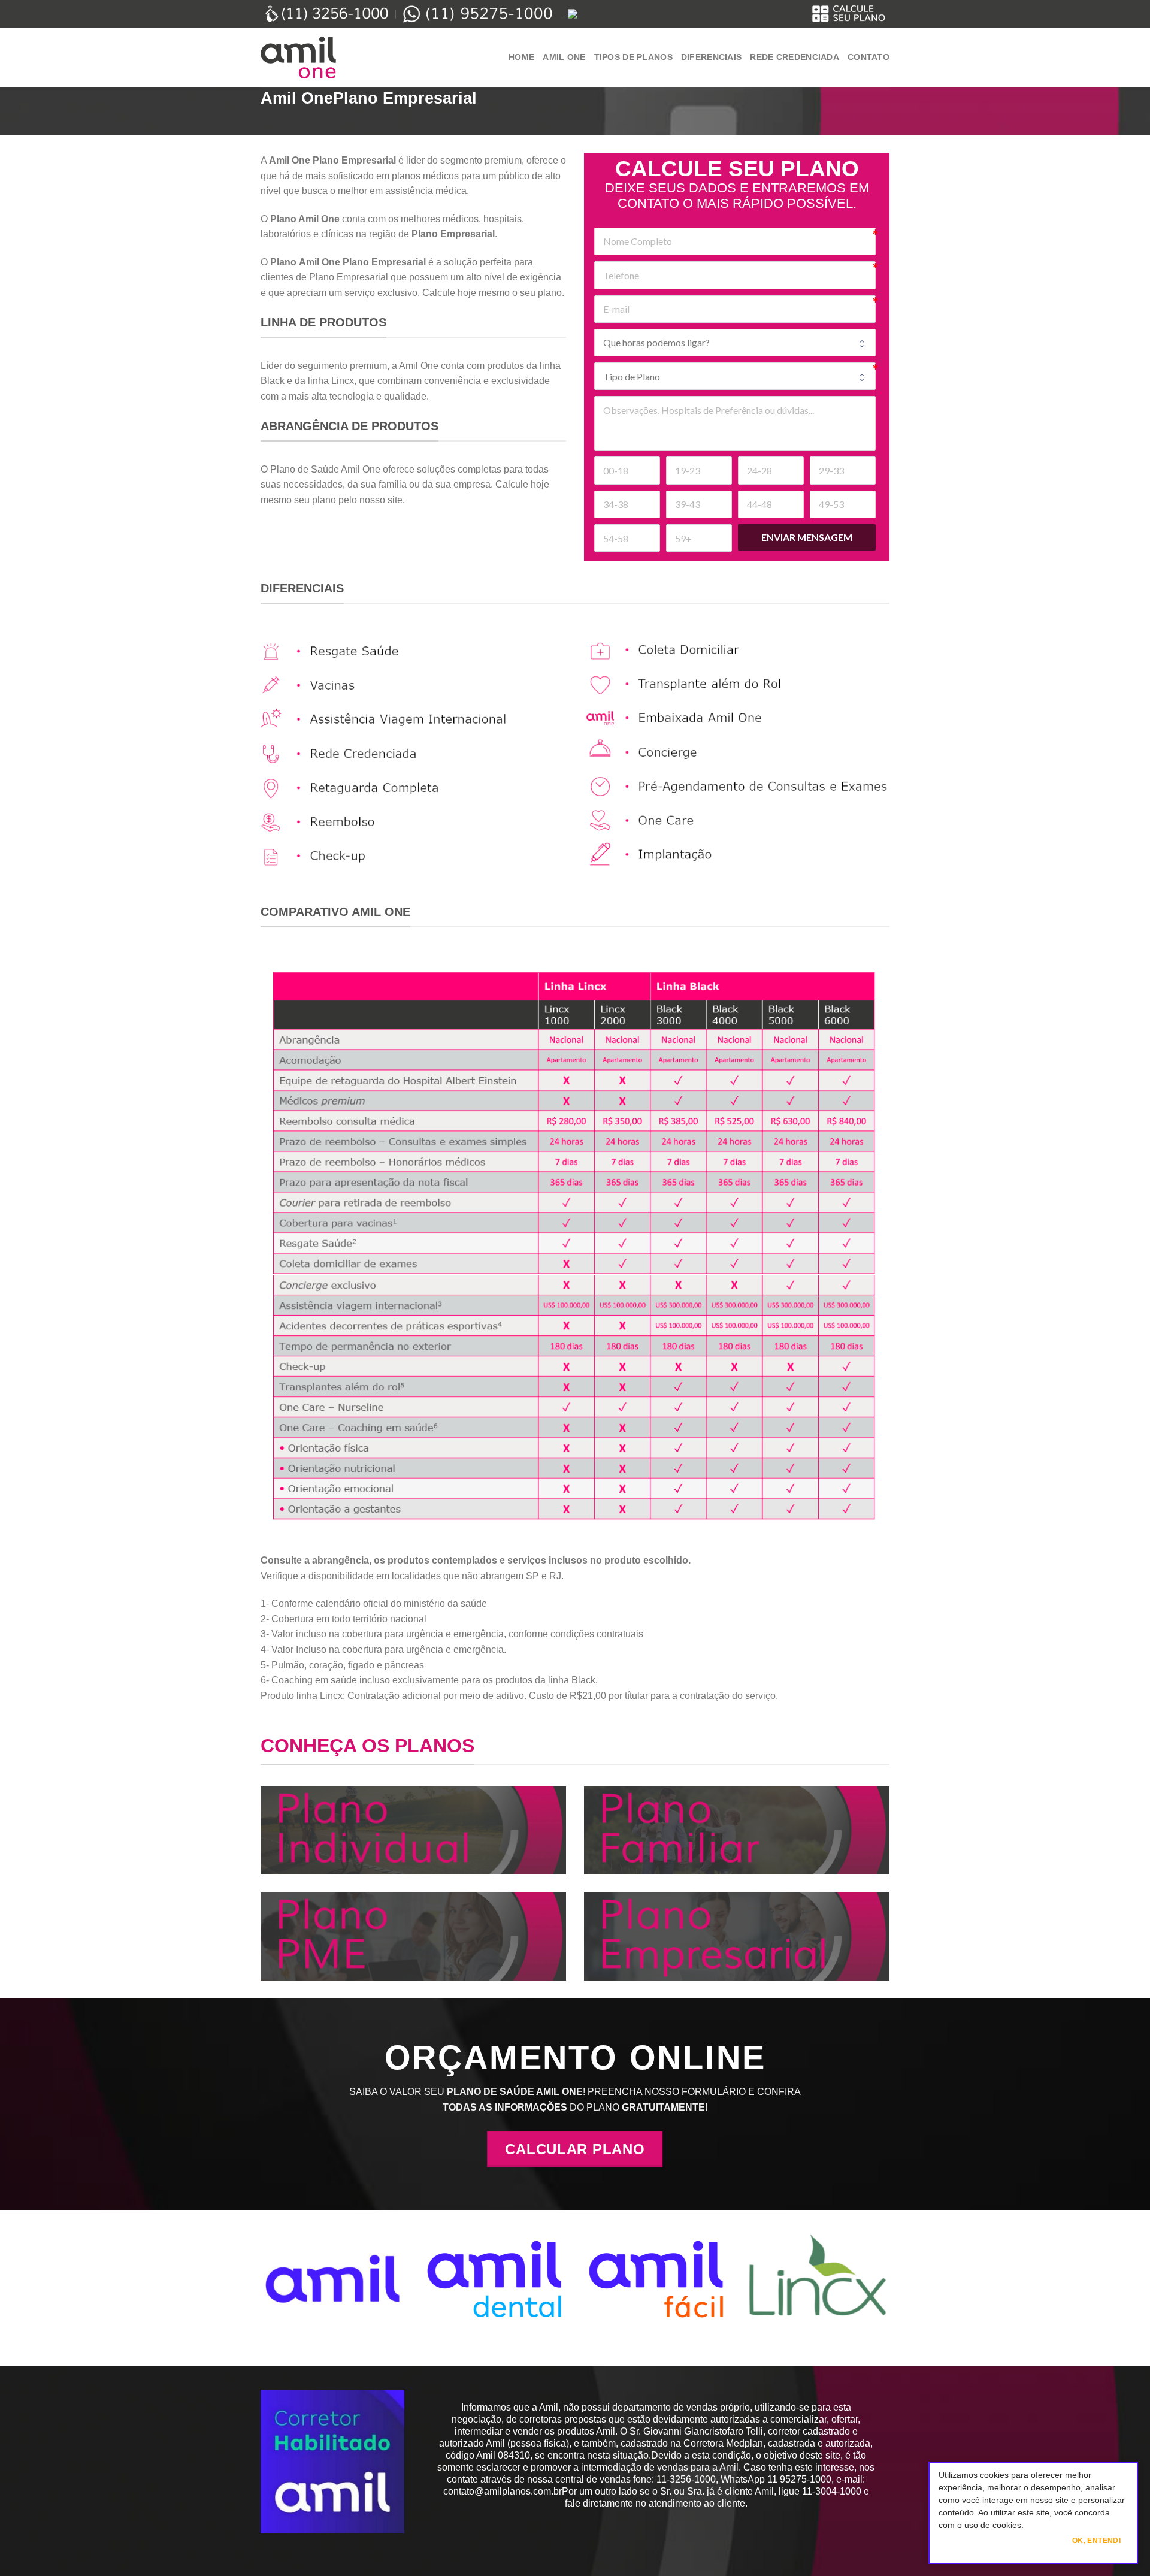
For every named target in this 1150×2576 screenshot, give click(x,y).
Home (521, 57)
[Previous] (38, 2288)
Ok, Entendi (1096, 2541)
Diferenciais (711, 57)
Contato (868, 57)
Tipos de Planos (633, 57)
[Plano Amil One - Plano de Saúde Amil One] (320, 58)
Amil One (564, 57)
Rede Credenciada (795, 57)
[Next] (1112, 2288)
